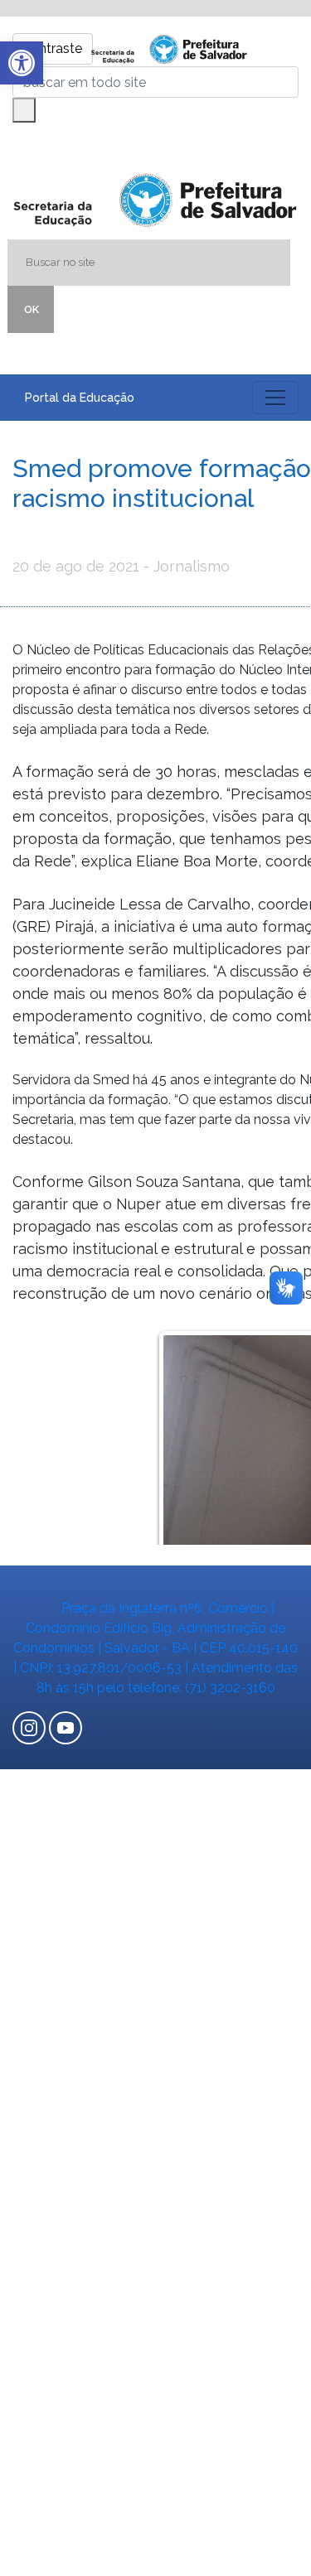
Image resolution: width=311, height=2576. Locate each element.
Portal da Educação (80, 398)
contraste (53, 48)
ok (32, 309)
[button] (22, 63)
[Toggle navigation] (275, 398)
